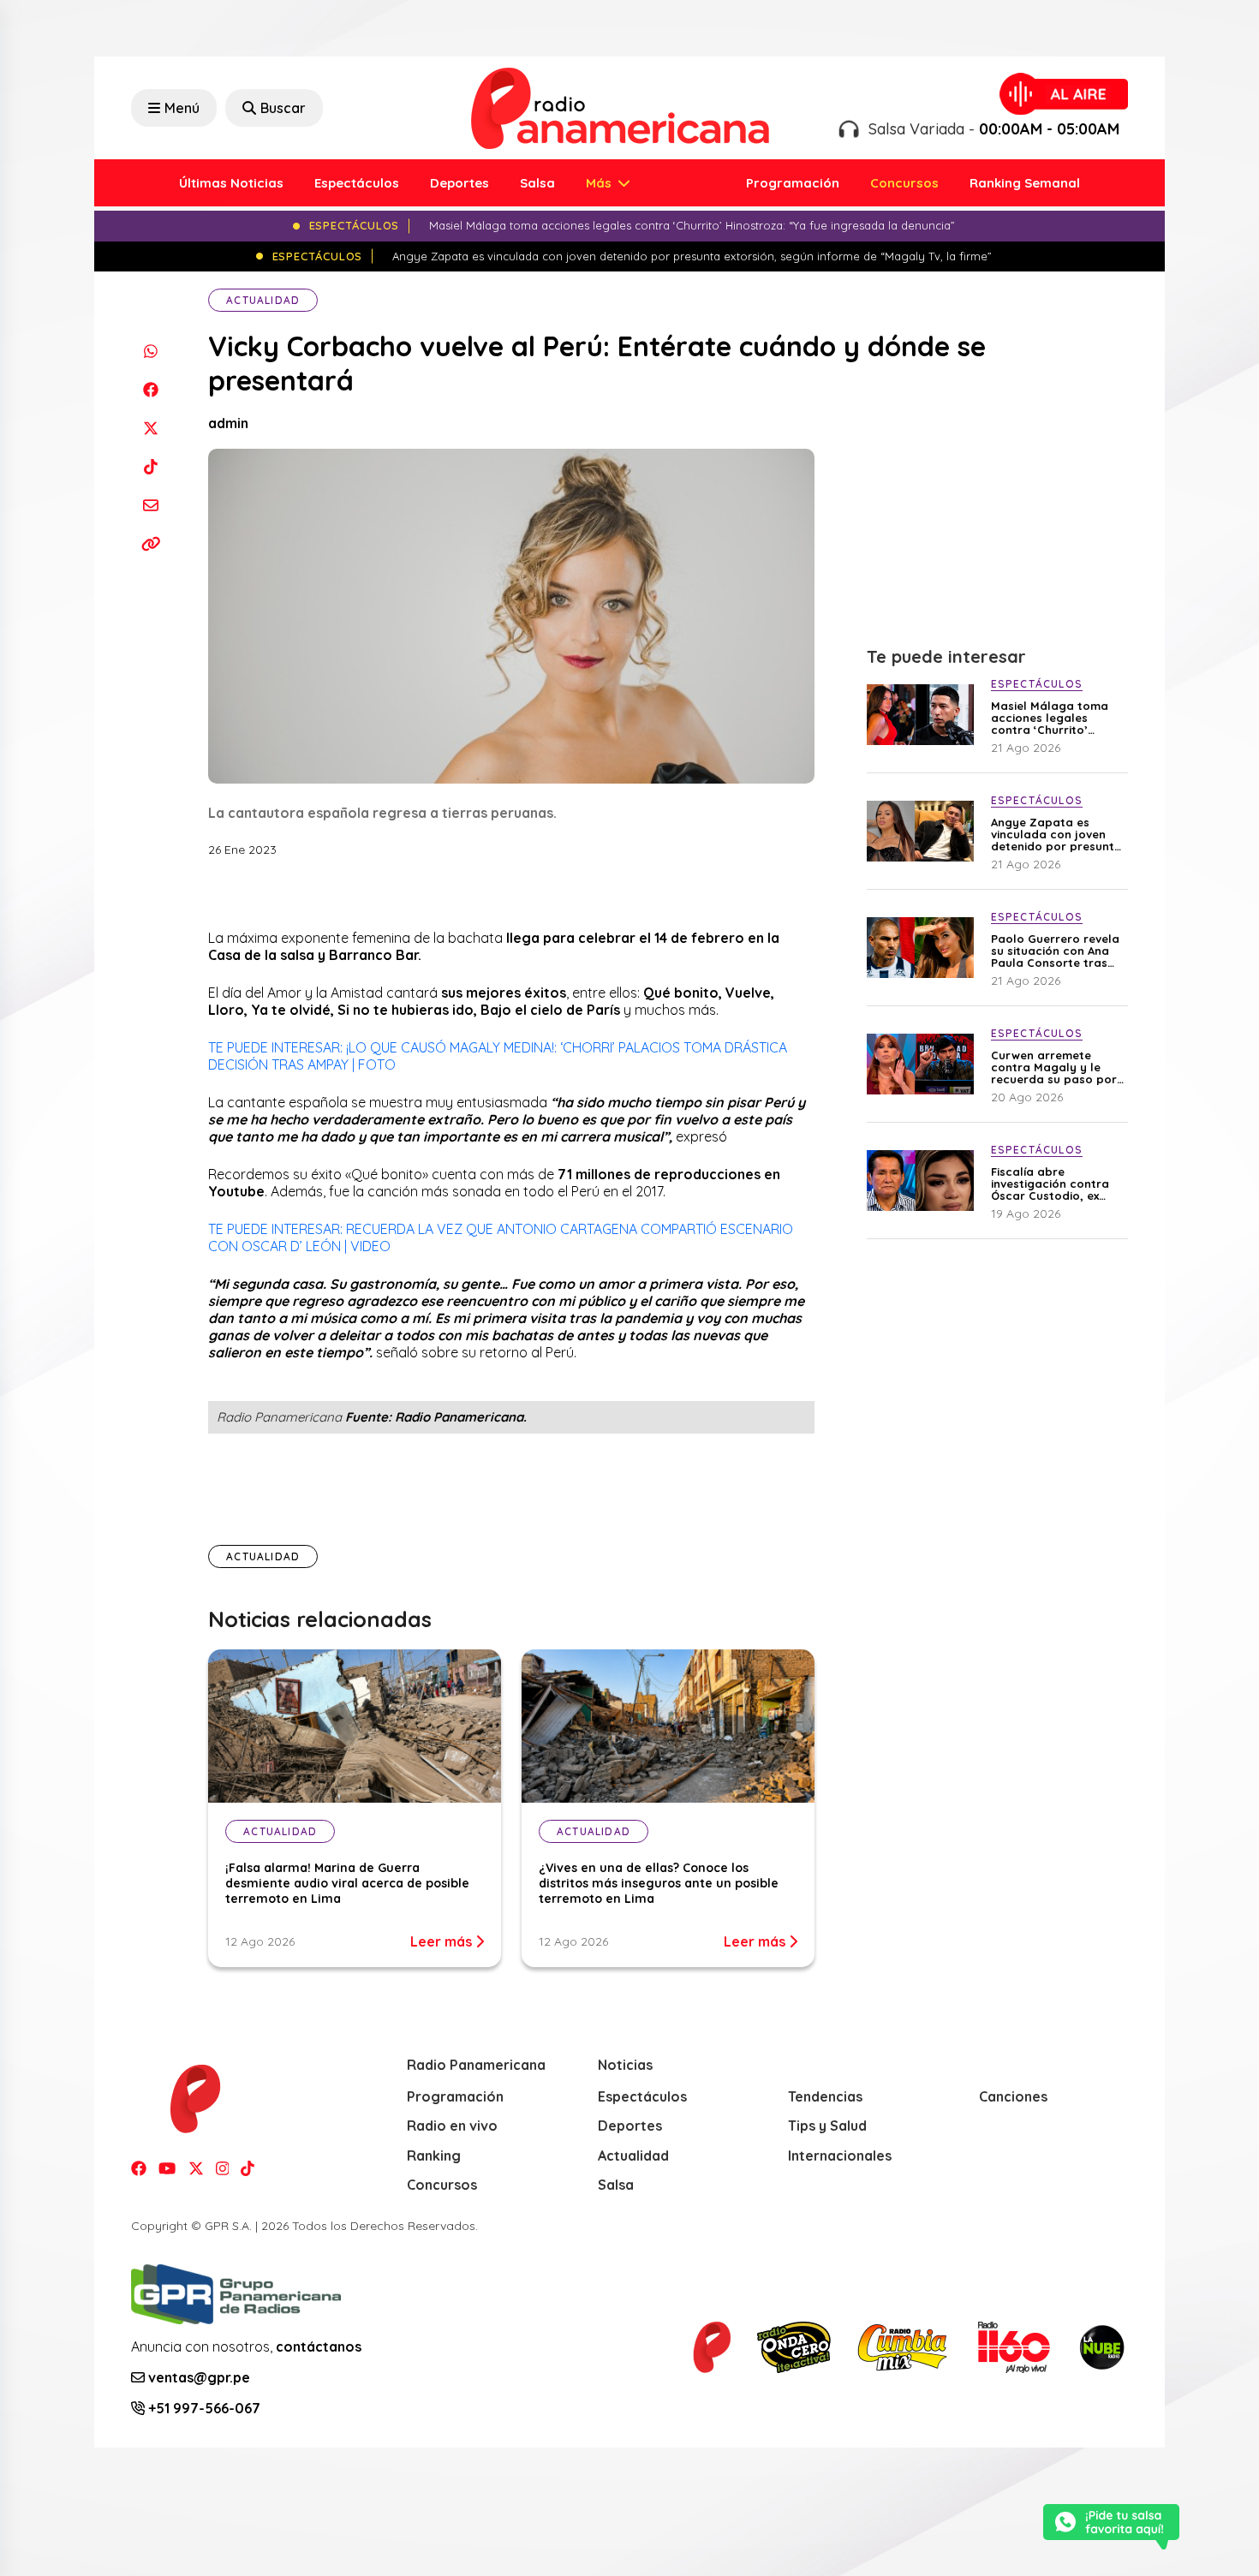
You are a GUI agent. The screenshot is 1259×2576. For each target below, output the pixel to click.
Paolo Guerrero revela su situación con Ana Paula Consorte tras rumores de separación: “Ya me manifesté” (1055, 951)
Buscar (283, 108)
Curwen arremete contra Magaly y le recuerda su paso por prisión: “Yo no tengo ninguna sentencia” (1054, 1067)
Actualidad (263, 300)
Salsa (537, 183)
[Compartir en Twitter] (150, 428)
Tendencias (825, 2096)
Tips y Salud (827, 2126)
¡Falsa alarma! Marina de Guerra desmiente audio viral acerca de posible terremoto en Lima (347, 1883)
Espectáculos (357, 183)
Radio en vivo (452, 2126)
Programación (793, 183)
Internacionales (840, 2156)
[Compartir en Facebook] (150, 389)
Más (600, 183)
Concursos (904, 183)
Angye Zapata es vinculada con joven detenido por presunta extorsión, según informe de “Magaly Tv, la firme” (1058, 834)
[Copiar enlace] (150, 543)
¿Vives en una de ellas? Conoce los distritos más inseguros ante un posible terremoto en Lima (659, 1883)
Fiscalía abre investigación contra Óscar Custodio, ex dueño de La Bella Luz (1054, 1184)
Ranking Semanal (1025, 183)
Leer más (443, 1941)
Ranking (434, 2156)
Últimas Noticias (231, 183)
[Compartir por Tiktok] (150, 466)
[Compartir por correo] (150, 505)
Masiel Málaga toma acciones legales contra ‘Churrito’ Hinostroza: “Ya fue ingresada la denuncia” (1058, 718)
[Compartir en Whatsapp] (150, 351)
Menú (182, 108)
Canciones (1013, 2096)
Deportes (459, 183)
